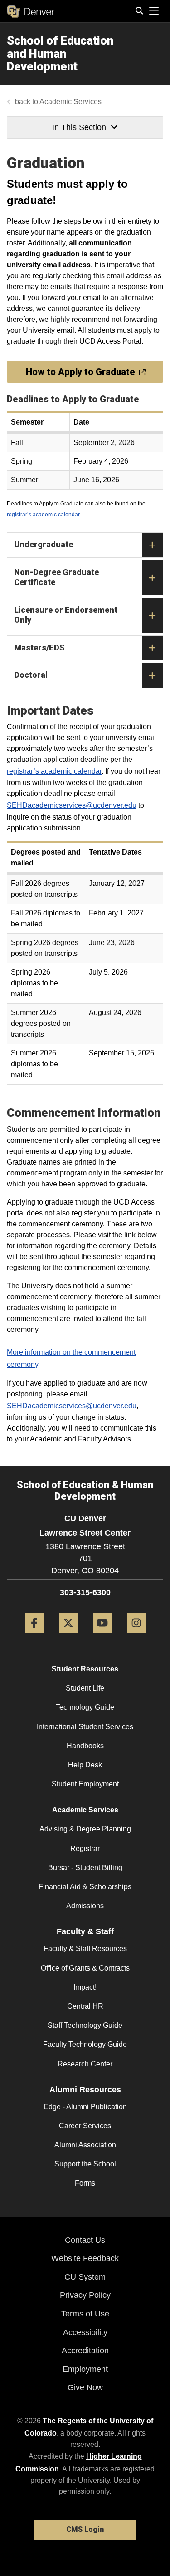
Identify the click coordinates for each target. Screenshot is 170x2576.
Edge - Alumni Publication (85, 2107)
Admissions (85, 1906)
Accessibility (85, 2332)
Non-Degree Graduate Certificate (56, 577)
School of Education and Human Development (60, 53)
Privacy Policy (85, 2295)
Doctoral (31, 675)
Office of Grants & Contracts (85, 1968)
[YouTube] (102, 1636)
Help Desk (85, 1765)
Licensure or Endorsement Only (66, 615)
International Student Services (85, 1727)
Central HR (85, 2006)
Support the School (85, 2164)
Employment (85, 2369)
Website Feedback (85, 2258)
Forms (85, 2183)
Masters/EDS (39, 648)
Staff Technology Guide (85, 2025)
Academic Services (70, 102)
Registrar (85, 1848)
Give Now (85, 2387)
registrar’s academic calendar (43, 515)
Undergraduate (44, 544)
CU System (85, 2277)
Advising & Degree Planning (85, 1829)
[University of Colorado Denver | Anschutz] (31, 11)
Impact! (85, 1987)
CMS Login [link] (85, 2529)
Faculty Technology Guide (85, 2044)
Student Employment (85, 1784)
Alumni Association (85, 2145)
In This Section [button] (79, 127)
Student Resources (85, 1669)
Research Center (85, 2064)
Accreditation (85, 2351)
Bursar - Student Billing (85, 1868)
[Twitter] (68, 1636)
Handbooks (85, 1746)
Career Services (85, 2126)
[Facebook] (34, 1636)
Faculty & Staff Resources (85, 1948)
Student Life (85, 1688)
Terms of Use (85, 2314)
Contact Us (85, 2240)
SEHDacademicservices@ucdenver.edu (72, 805)
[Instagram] (136, 1636)
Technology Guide (85, 1707)
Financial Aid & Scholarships (85, 1887)
